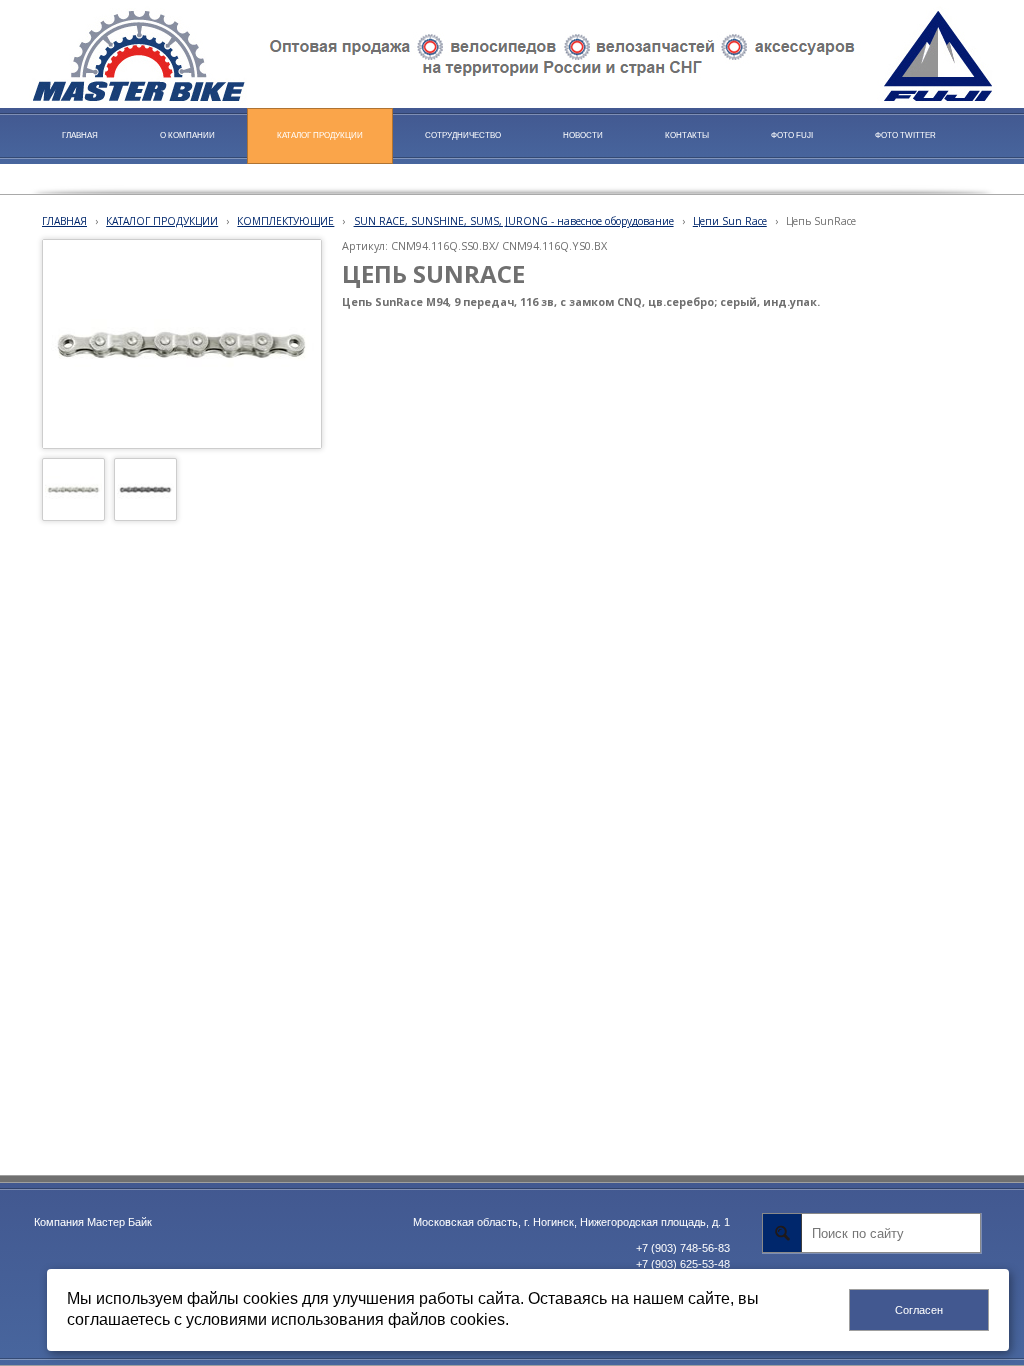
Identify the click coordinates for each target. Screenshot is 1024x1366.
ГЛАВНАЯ (64, 221)
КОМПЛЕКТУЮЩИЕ (285, 221)
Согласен (919, 1310)
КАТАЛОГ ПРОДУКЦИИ (162, 221)
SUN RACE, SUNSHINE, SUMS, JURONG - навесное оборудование (514, 221)
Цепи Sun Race (730, 221)
